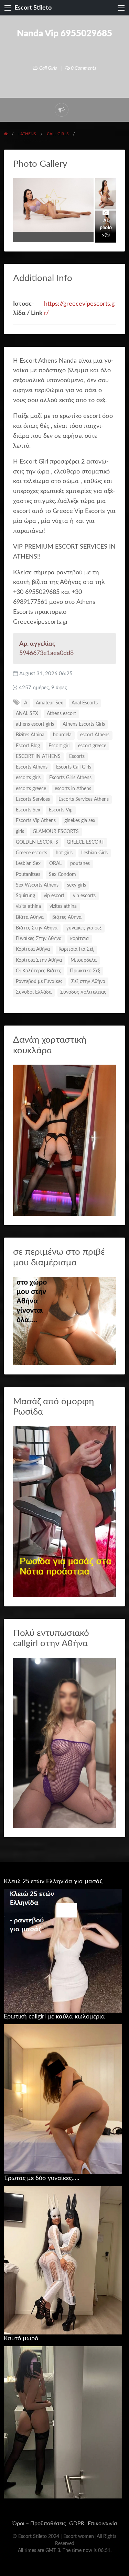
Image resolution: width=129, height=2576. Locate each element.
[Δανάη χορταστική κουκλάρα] (65, 1140)
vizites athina (63, 906)
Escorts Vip (61, 810)
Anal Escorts (85, 703)
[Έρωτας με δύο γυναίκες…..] (63, 2260)
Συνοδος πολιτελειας (83, 992)
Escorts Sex (28, 810)
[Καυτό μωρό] (63, 2422)
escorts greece (31, 789)
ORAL (55, 864)
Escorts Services (33, 799)
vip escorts (84, 896)
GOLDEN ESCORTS (37, 842)
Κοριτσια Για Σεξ (76, 949)
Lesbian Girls (94, 853)
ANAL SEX (27, 714)
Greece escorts (31, 853)
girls (20, 832)
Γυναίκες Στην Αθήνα (39, 939)
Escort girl (59, 746)
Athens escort (61, 714)
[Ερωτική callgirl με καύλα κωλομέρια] (63, 2099)
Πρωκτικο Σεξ (85, 971)
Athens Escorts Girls (84, 724)
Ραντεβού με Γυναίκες (39, 982)
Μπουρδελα (84, 960)
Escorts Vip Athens (36, 821)
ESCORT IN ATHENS (38, 757)
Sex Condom (62, 875)
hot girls (64, 853)
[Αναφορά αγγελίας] (62, 110)
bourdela (62, 735)
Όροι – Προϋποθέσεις (39, 2524)
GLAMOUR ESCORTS (56, 832)
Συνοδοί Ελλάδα (34, 992)
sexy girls (77, 885)
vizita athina (28, 906)
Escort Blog (28, 746)
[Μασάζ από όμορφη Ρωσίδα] (65, 1511)
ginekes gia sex (80, 821)
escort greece (92, 746)
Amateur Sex (49, 703)
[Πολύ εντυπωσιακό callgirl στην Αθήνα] (65, 1742)
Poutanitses (28, 875)
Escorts (77, 757)
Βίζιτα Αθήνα (30, 917)
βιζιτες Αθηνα (67, 917)
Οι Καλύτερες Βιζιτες (39, 971)
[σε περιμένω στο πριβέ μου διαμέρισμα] (65, 1321)
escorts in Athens (73, 789)
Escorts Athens (32, 767)
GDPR (77, 2524)
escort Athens (95, 735)
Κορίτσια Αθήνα (33, 949)
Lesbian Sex (28, 864)
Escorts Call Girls (74, 767)
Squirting (25, 896)
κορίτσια (79, 939)
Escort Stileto (33, 8)
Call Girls (48, 68)
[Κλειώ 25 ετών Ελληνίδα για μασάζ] (63, 1951)
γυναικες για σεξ (84, 928)
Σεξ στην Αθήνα (88, 982)
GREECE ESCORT (85, 842)
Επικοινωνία (102, 2524)
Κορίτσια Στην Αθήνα (39, 960)
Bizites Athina (30, 735)
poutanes (80, 864)
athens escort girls (35, 724)
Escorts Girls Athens (70, 778)
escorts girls (28, 778)
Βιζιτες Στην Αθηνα (37, 928)
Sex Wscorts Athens (37, 885)
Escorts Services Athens (84, 799)
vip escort (54, 896)
